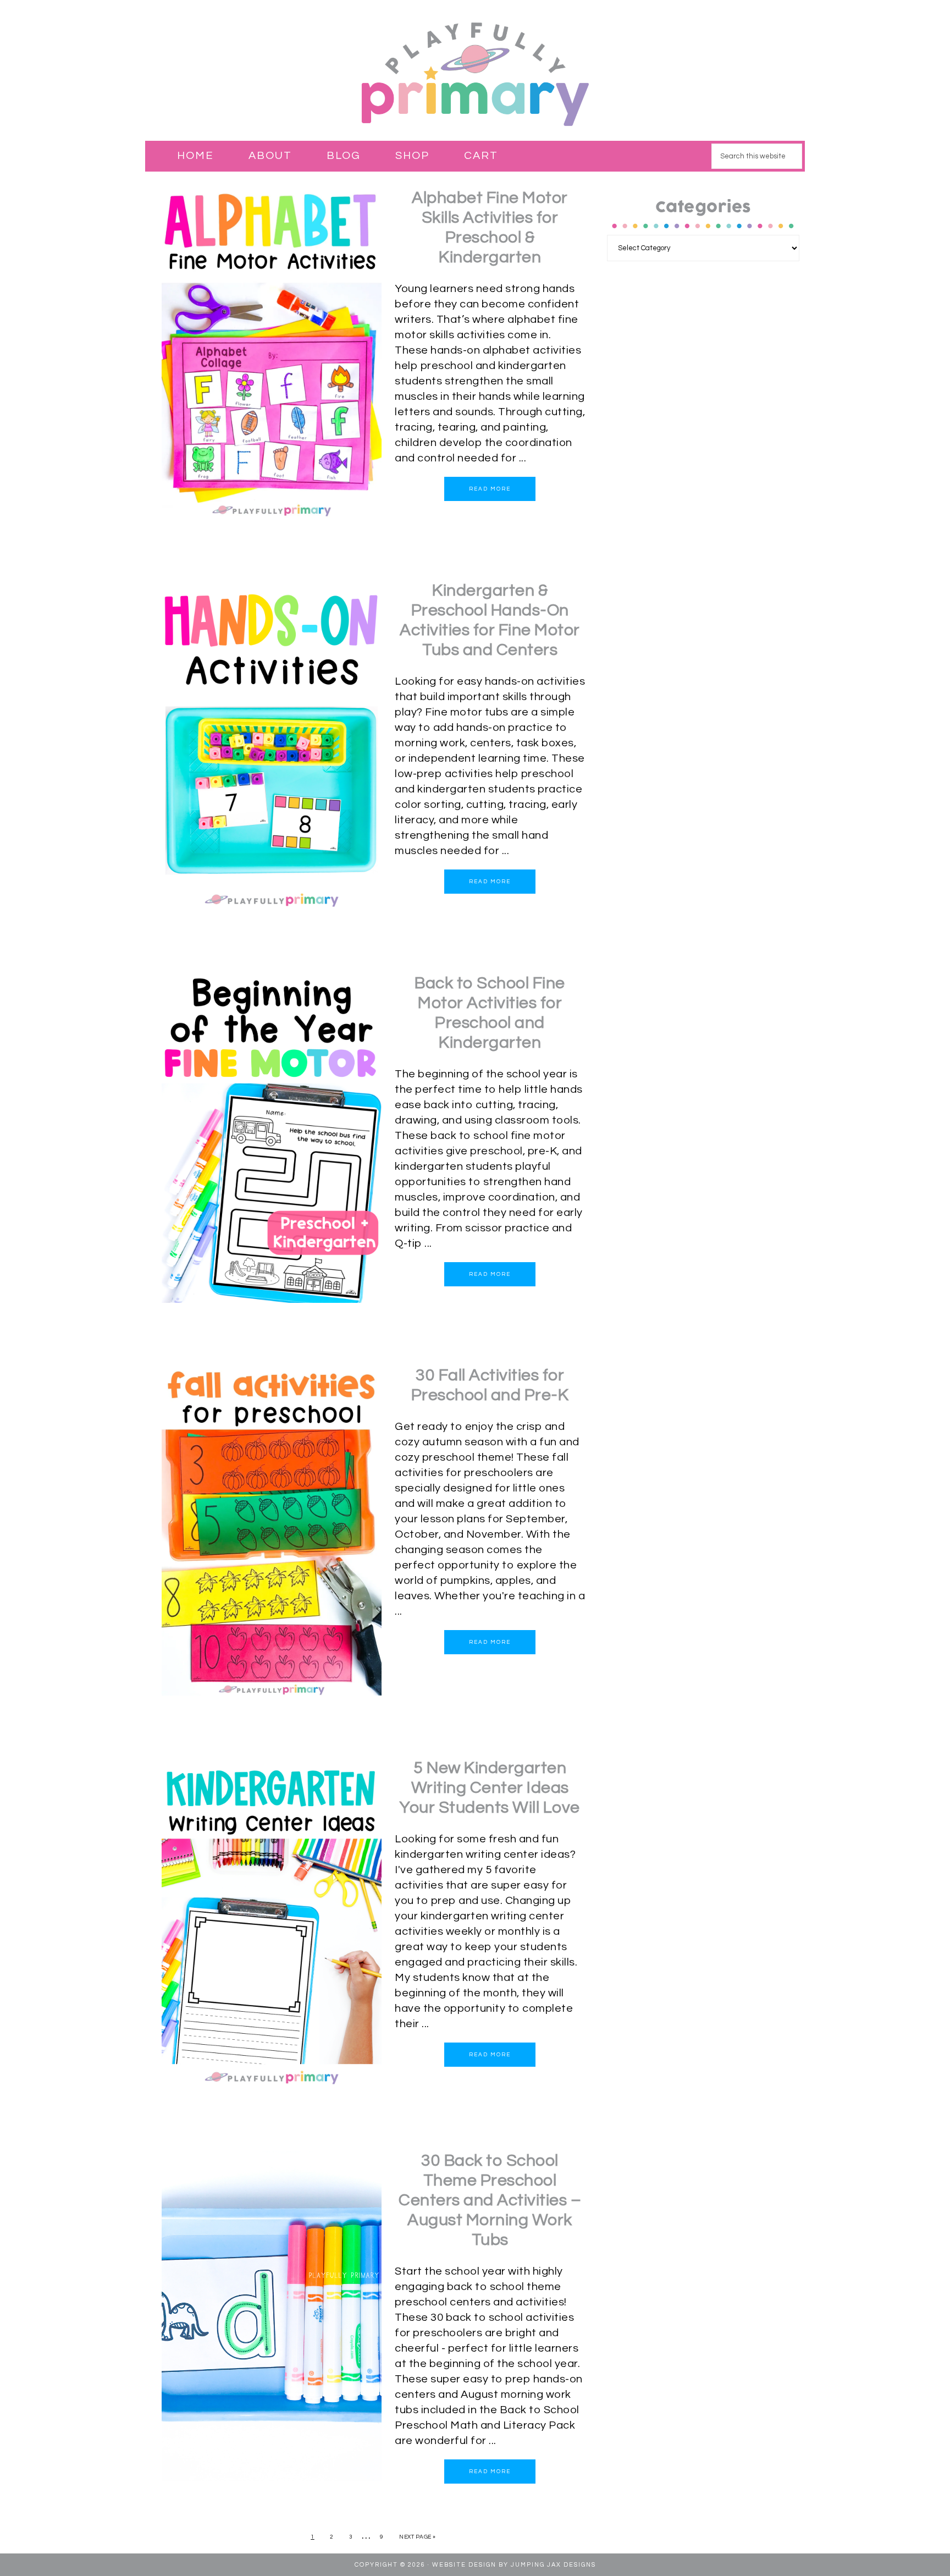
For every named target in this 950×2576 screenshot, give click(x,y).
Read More (490, 489)
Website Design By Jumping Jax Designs (514, 2565)
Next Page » (418, 2537)
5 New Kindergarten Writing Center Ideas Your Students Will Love (490, 1788)
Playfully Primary (475, 73)
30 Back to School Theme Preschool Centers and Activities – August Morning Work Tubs (490, 2200)
